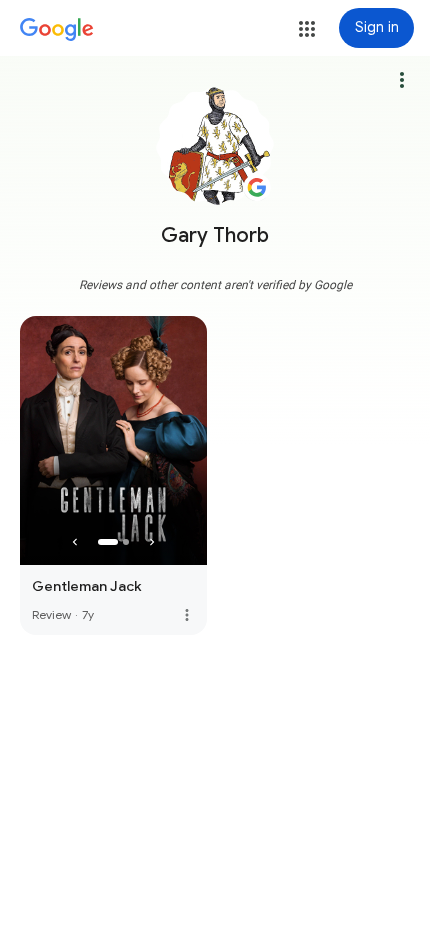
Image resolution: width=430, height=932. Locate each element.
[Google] (57, 30)
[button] (307, 29)
